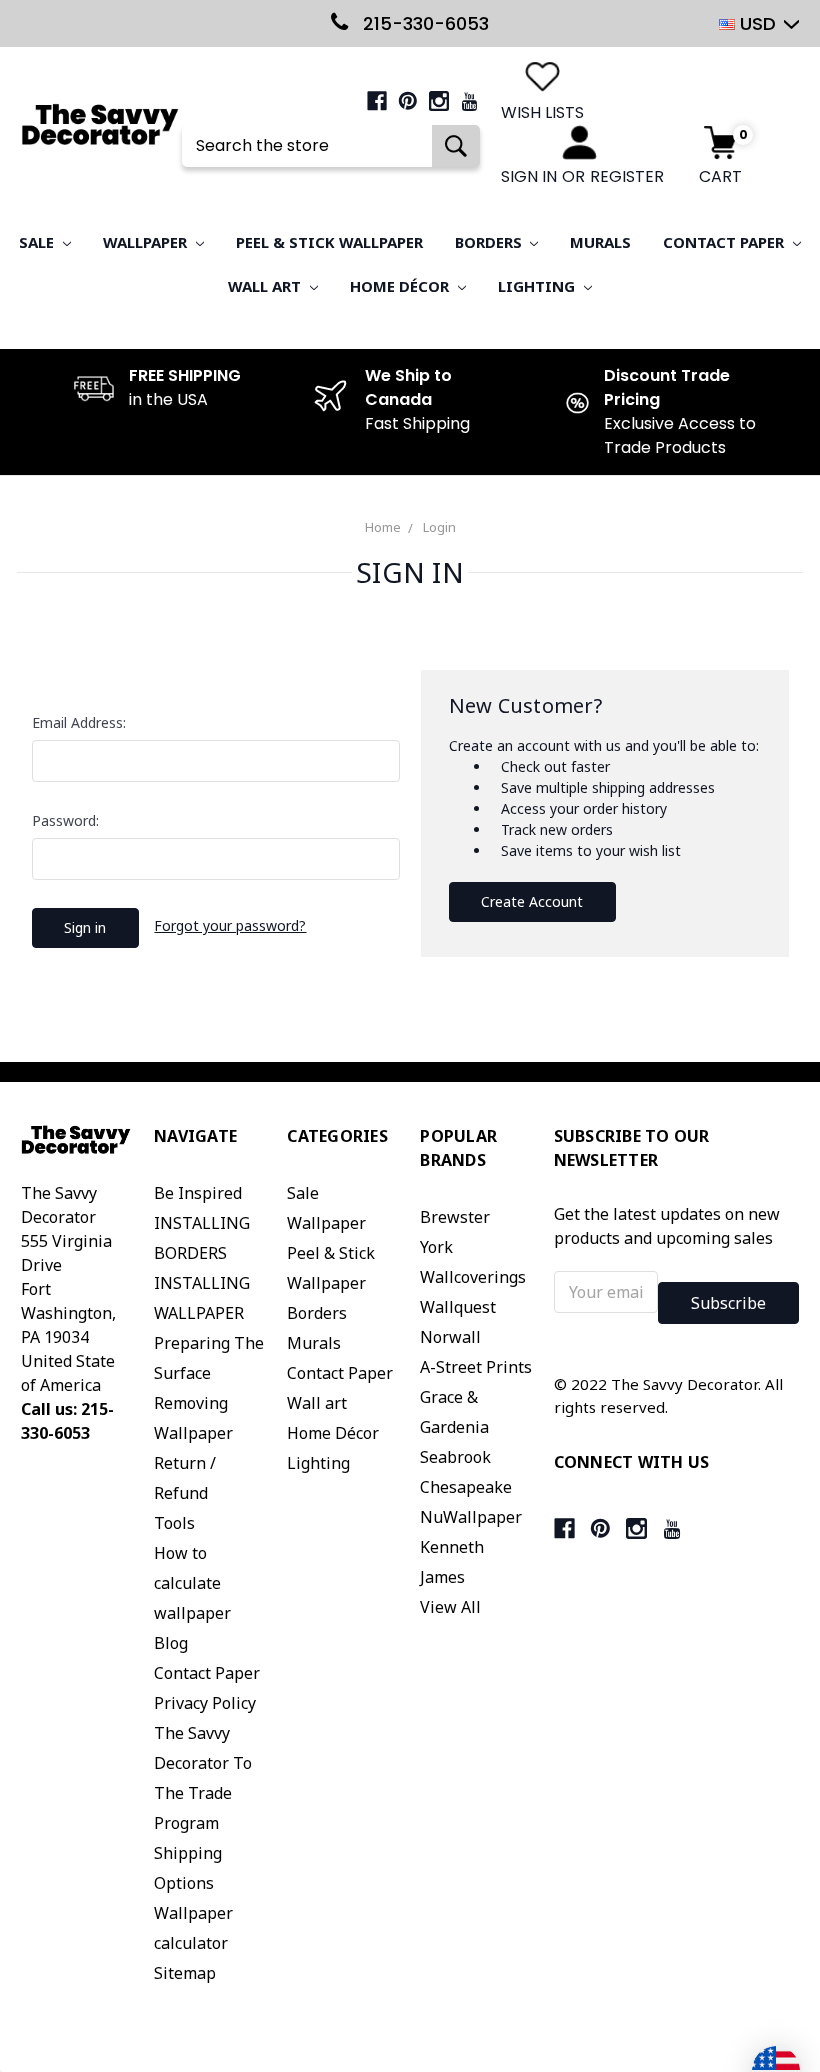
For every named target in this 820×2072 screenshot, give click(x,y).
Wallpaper (147, 242)
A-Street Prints (476, 1367)
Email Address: (79, 722)
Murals (600, 242)
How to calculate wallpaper (192, 1583)
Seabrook (455, 1457)
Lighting (538, 286)
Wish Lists (542, 112)
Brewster (455, 1217)
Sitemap (185, 1973)
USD (758, 23)
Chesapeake (466, 1487)
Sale (38, 242)
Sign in (529, 176)
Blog (171, 1643)
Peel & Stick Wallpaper (329, 242)
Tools (174, 1523)
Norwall (450, 1337)
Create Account (532, 901)
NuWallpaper (471, 1517)
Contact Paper (725, 242)
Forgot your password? (230, 925)
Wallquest (458, 1307)
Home (383, 527)
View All (450, 1607)
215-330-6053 (423, 23)
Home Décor (401, 286)
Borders (490, 242)
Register (627, 176)
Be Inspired (198, 1193)
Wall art (266, 286)
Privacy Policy (205, 1703)
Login (439, 527)
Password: (65, 820)
